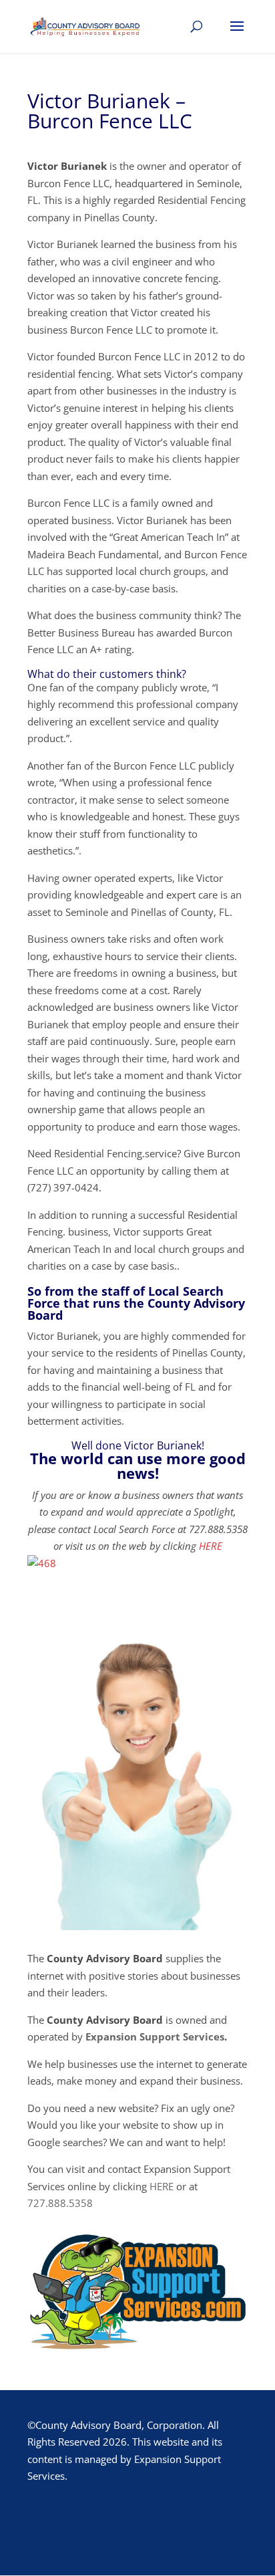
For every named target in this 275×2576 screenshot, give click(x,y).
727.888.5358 (60, 2203)
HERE (211, 1546)
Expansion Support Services (155, 2036)
